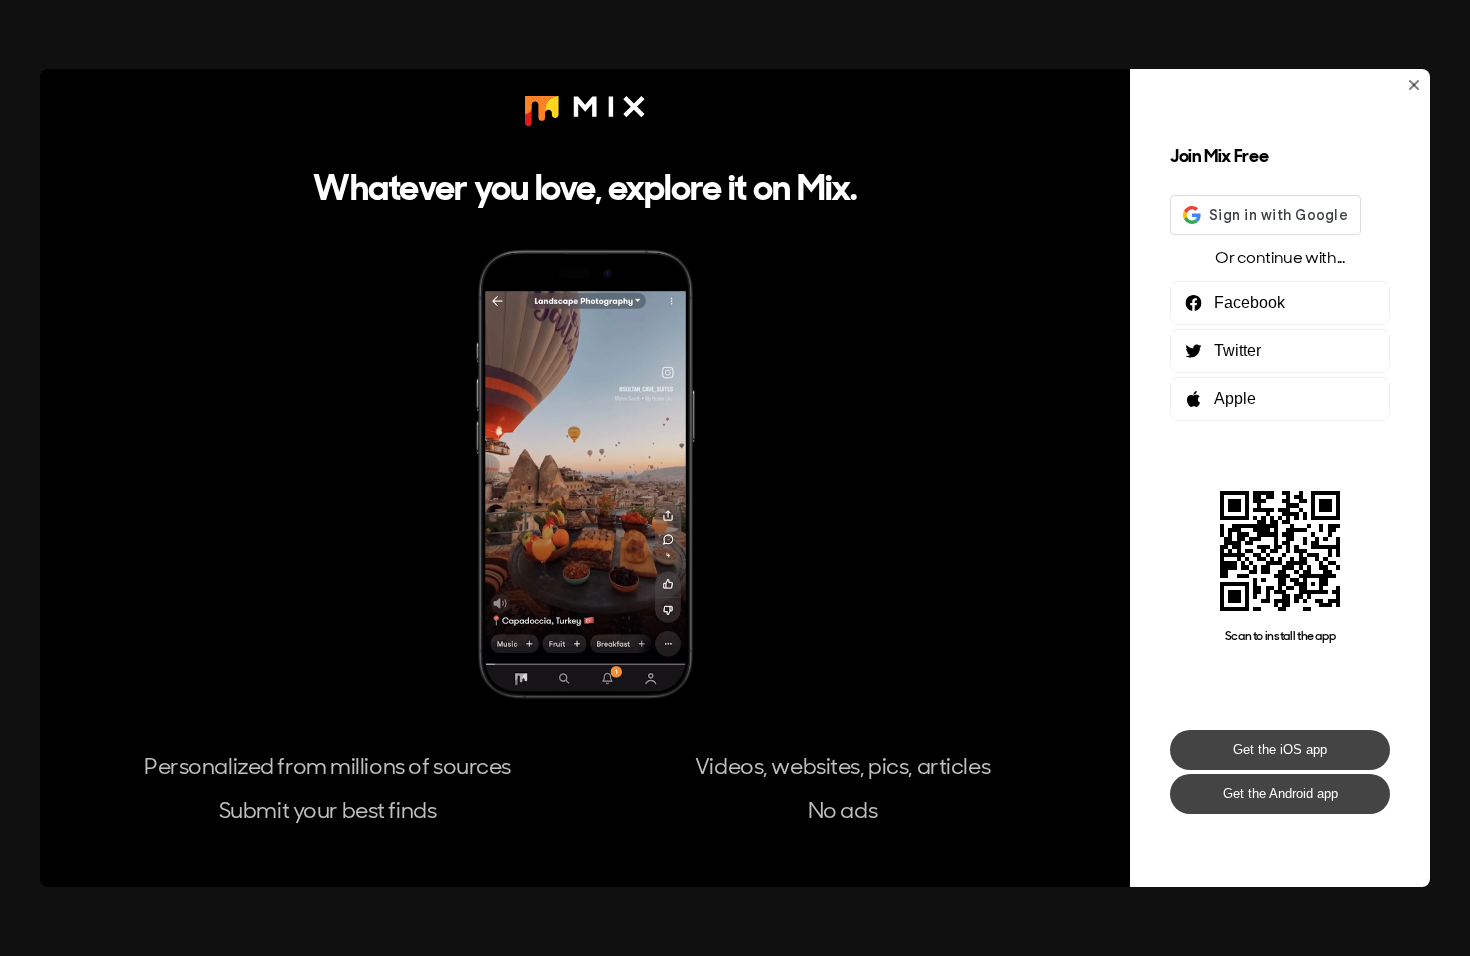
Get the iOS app (1280, 749)
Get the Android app (1280, 793)
